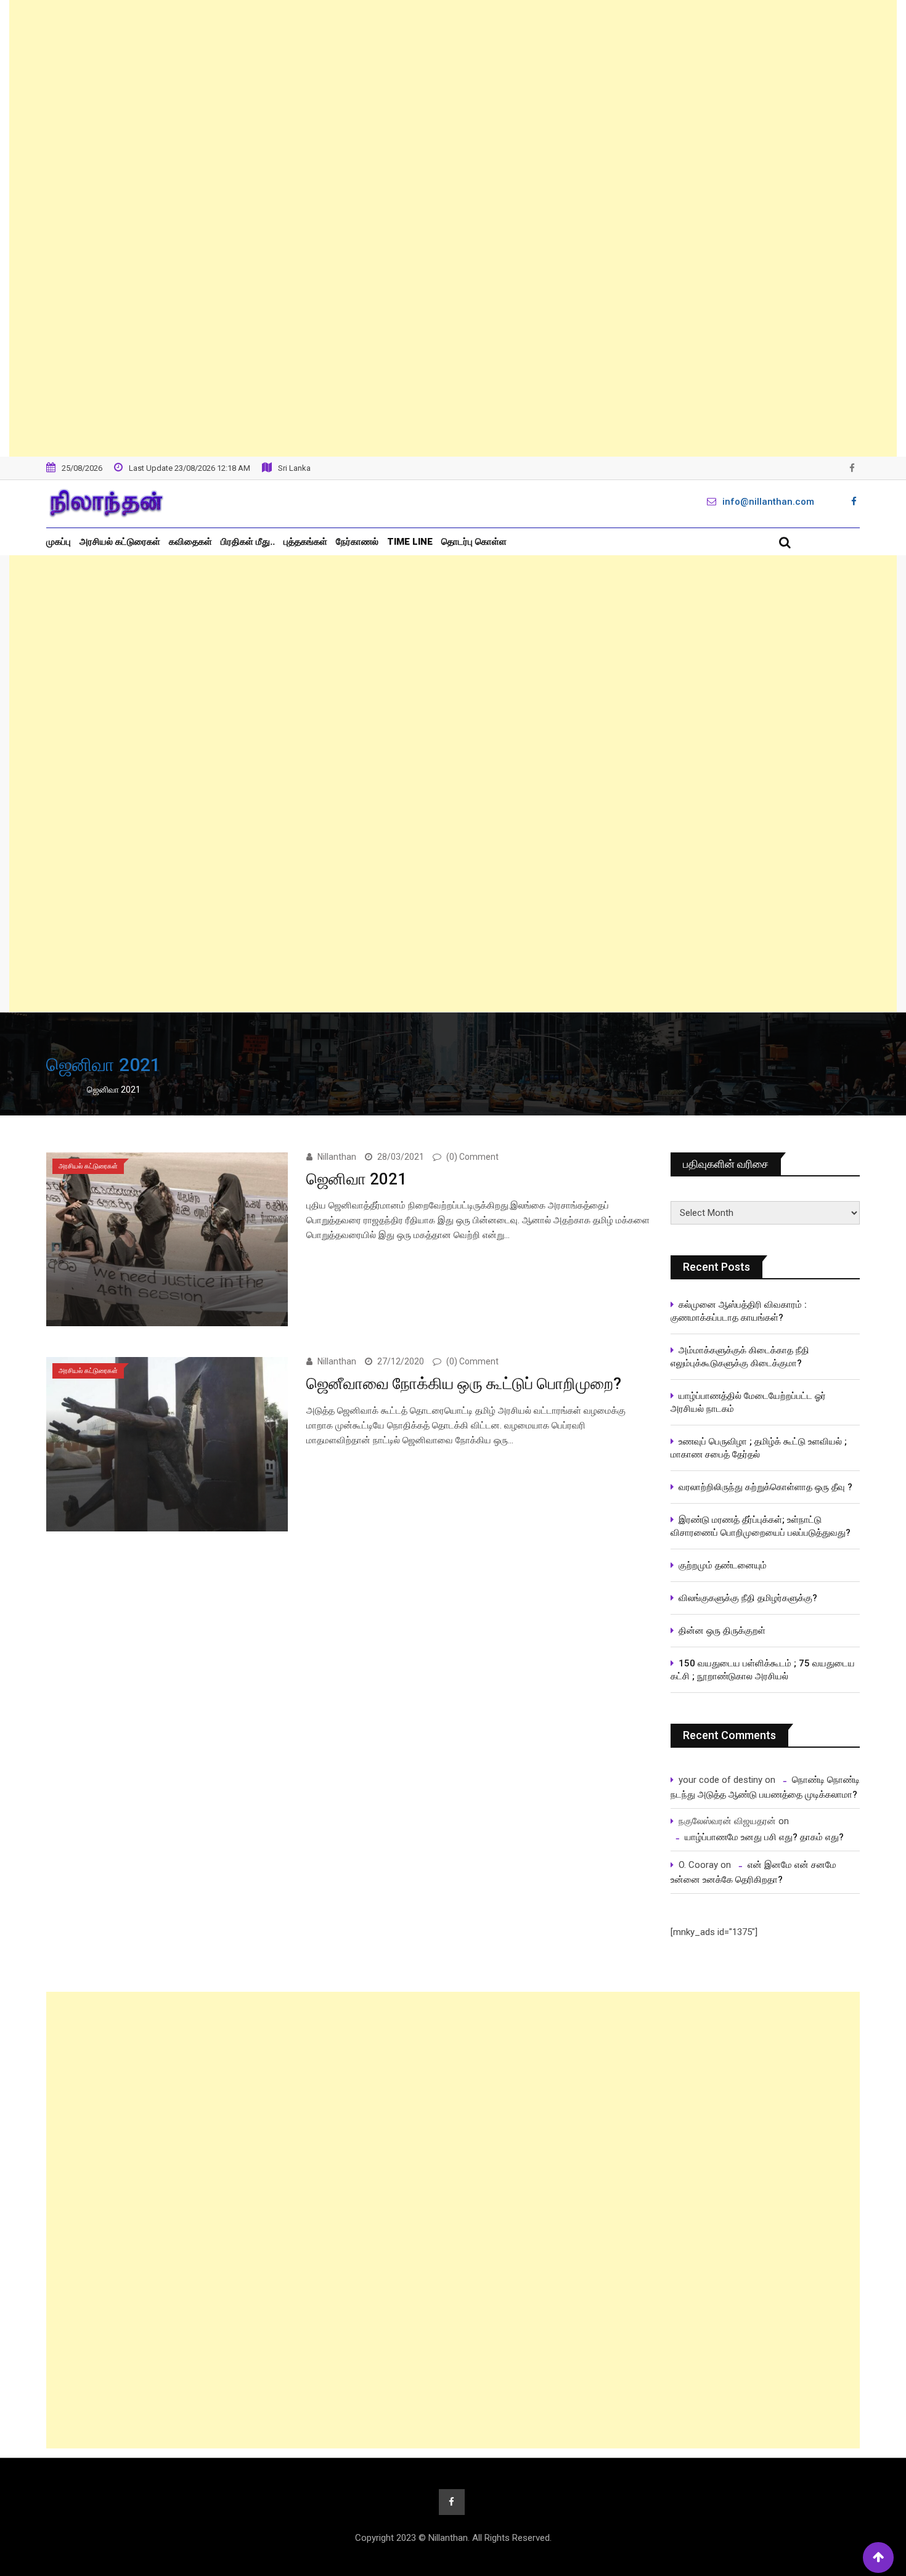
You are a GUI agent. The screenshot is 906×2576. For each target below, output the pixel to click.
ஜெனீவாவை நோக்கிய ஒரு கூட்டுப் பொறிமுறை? (464, 1384)
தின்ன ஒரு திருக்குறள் (722, 1631)
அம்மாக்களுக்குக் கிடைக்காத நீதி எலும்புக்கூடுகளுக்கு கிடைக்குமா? (740, 1357)
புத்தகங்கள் (305, 542)
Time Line (410, 542)
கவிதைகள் (190, 542)
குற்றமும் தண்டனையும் (723, 1565)
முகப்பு (59, 542)
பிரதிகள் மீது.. (248, 542)
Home (67, 1090)
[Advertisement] (453, 228)
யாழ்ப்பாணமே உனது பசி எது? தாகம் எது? (764, 1837)
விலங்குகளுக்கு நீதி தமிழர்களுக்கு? (748, 1598)
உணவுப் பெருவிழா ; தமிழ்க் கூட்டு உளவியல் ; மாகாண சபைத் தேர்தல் (760, 1448)
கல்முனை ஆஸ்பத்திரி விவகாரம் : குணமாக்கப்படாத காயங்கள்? (739, 1311)
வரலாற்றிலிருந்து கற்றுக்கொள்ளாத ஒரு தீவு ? (765, 1487)
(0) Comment (472, 1157)
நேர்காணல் (357, 542)
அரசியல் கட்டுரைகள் (120, 542)
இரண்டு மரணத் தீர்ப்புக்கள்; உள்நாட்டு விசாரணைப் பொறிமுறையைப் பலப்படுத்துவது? (761, 1526)
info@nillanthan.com (768, 502)
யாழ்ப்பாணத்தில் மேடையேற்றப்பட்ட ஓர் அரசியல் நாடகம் (748, 1402)
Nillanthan (337, 1157)
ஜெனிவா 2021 (357, 1179)
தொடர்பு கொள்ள (474, 542)
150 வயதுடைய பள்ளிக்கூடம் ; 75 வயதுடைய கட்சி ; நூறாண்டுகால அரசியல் (763, 1670)
